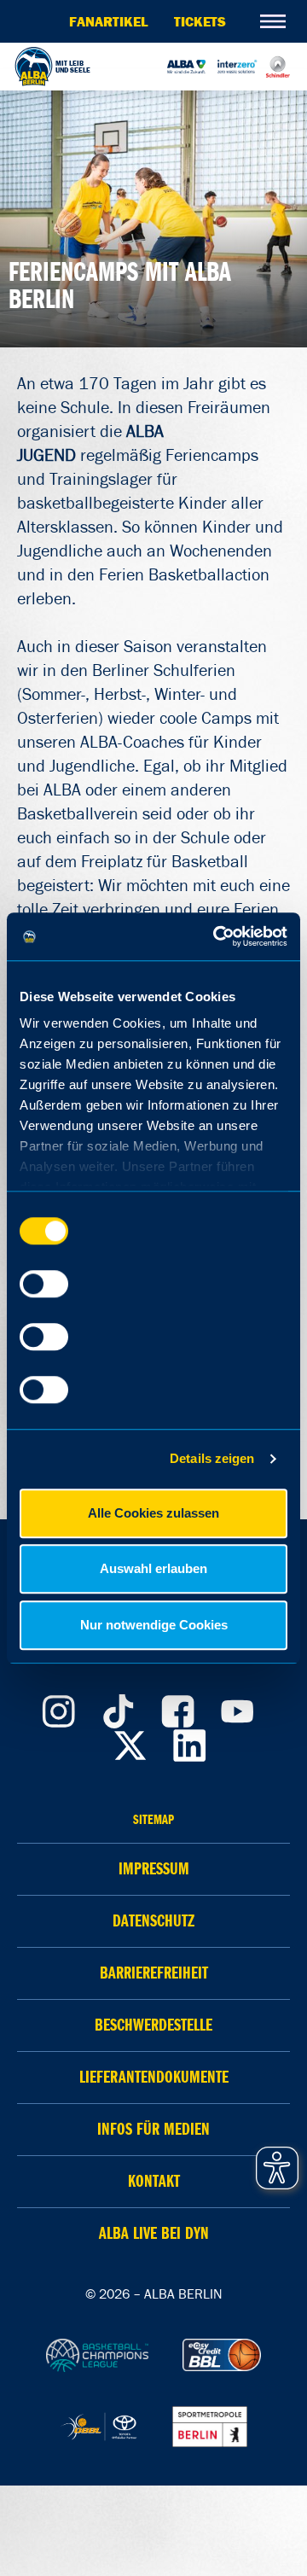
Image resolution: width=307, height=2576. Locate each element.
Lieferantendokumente (154, 2077)
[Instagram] (58, 1707)
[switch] (44, 1284)
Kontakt (154, 2181)
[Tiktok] (118, 1707)
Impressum (154, 1869)
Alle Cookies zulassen (153, 1513)
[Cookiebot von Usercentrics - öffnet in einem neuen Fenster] (217, 936)
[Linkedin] (190, 1741)
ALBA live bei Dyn (154, 2233)
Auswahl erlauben (153, 1568)
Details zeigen (212, 1458)
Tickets (200, 21)
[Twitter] (130, 1741)
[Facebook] (177, 1707)
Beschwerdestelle (153, 2025)
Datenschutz (153, 1921)
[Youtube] (237, 1707)
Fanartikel (109, 21)
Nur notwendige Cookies (154, 1625)
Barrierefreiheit (154, 1973)
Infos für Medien (153, 2129)
